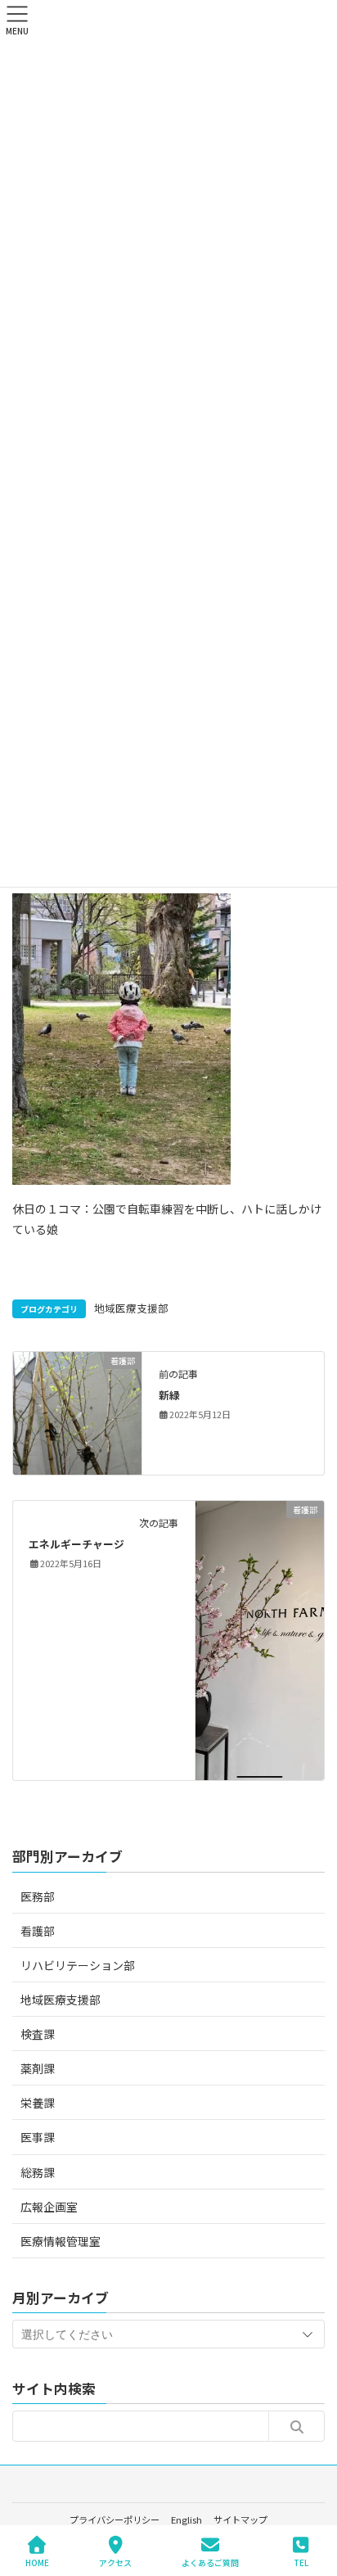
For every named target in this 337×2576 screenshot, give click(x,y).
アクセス (115, 2562)
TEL (301, 2562)
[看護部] (77, 1412)
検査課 (38, 2034)
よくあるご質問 (210, 2562)
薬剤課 (38, 2068)
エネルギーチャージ (76, 1544)
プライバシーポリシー (115, 2520)
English (186, 2520)
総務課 (38, 2172)
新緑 (169, 1395)
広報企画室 (49, 2207)
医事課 (38, 2137)
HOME (37, 2562)
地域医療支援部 (131, 1308)
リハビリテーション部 (78, 1965)
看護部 (38, 1931)
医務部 (38, 1896)
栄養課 (38, 2103)
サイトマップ (240, 2520)
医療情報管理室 (61, 2241)
